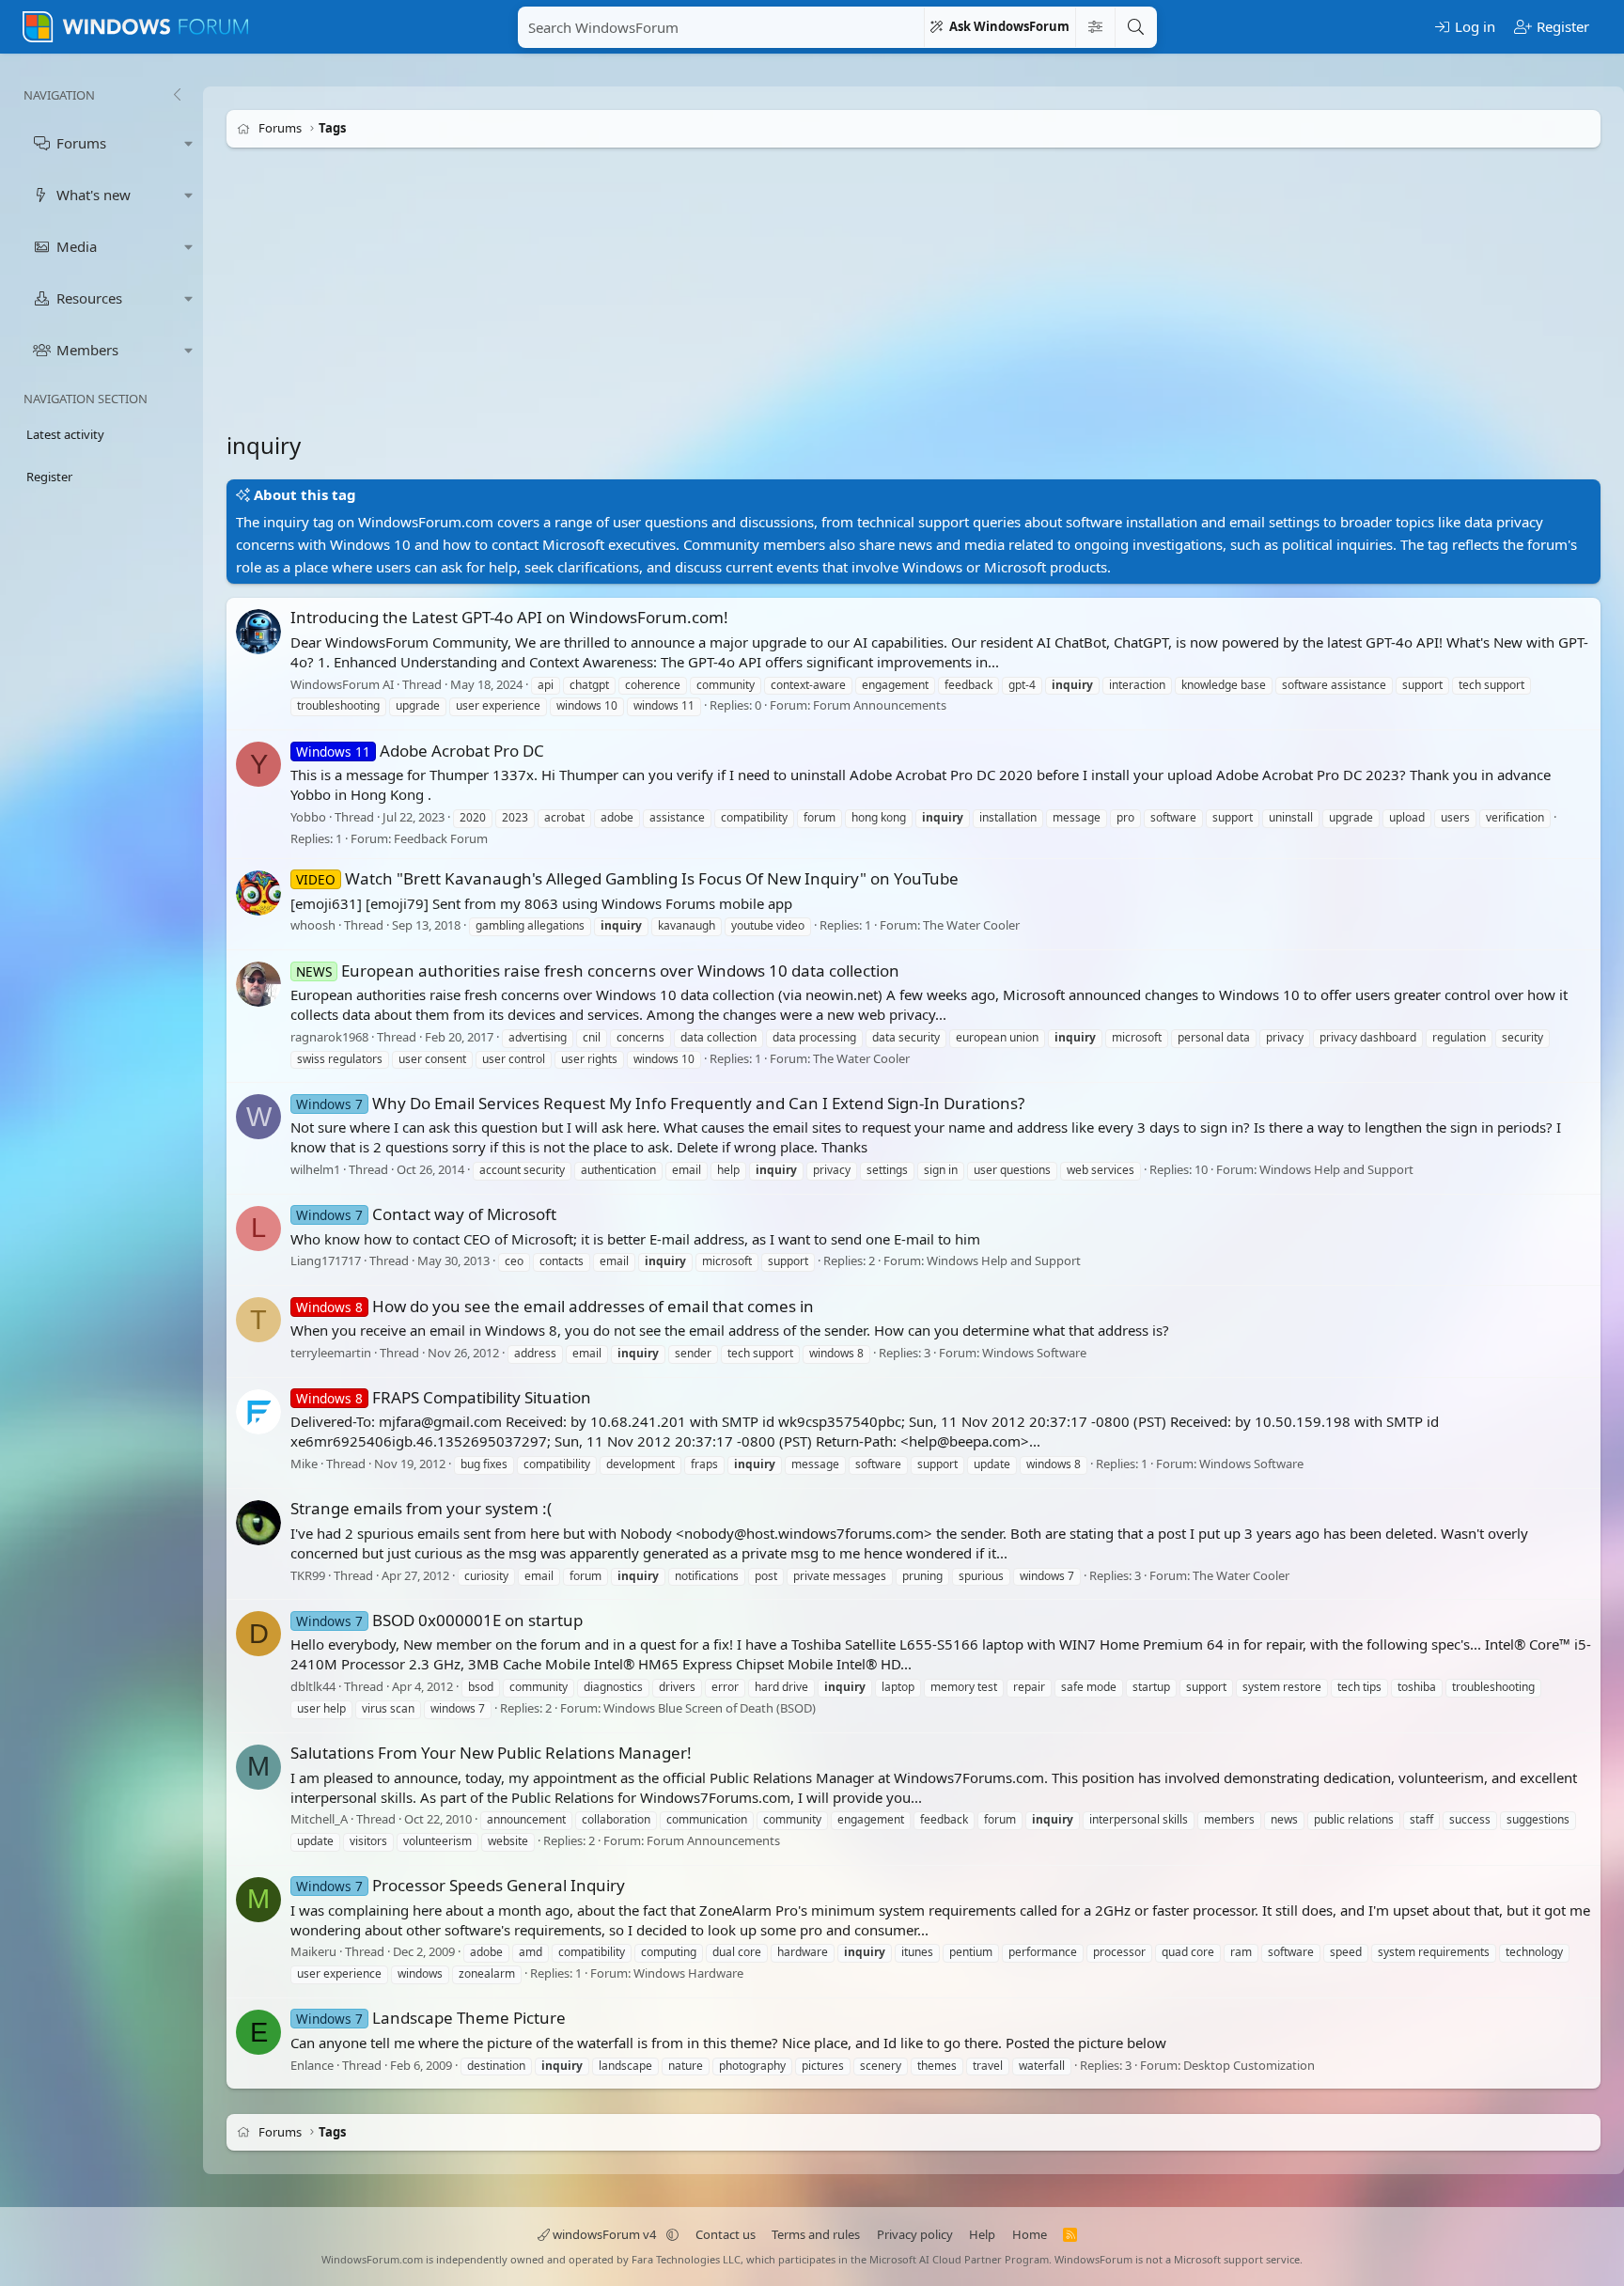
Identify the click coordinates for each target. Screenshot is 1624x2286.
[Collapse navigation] (177, 95)
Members (87, 350)
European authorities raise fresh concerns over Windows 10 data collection (598, 971)
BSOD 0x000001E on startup (439, 1620)
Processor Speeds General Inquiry (461, 1885)
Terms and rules (816, 2234)
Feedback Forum (441, 838)
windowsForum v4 (604, 2234)
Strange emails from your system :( (421, 1508)
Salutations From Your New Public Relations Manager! (491, 1753)
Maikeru (313, 1952)
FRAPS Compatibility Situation (444, 1397)
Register (49, 477)
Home (1030, 2234)
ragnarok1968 (329, 1037)
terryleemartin (331, 1353)
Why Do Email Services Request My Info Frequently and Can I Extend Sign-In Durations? (660, 1103)
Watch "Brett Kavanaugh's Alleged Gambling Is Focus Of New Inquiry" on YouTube (627, 878)
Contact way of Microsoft (426, 1214)
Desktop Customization (1249, 2065)
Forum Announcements (880, 706)
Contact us (726, 2234)
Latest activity (65, 434)
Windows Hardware (688, 1973)
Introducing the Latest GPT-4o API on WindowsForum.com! (509, 617)
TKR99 (308, 1575)
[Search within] (1095, 27)
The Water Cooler (971, 926)
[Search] (1135, 27)
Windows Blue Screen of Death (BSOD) (710, 1708)
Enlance (312, 2065)
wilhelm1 (315, 1169)
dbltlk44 (313, 1686)
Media (77, 246)
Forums (81, 143)
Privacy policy (915, 2234)
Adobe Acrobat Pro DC (420, 751)
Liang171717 (326, 1261)
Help (982, 2234)
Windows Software (1034, 1353)
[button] (189, 143)
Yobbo (308, 817)
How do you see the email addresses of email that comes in (555, 1306)
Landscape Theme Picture (431, 2018)
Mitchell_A (319, 1819)
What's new (94, 195)
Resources (89, 298)
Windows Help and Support (1336, 1169)
